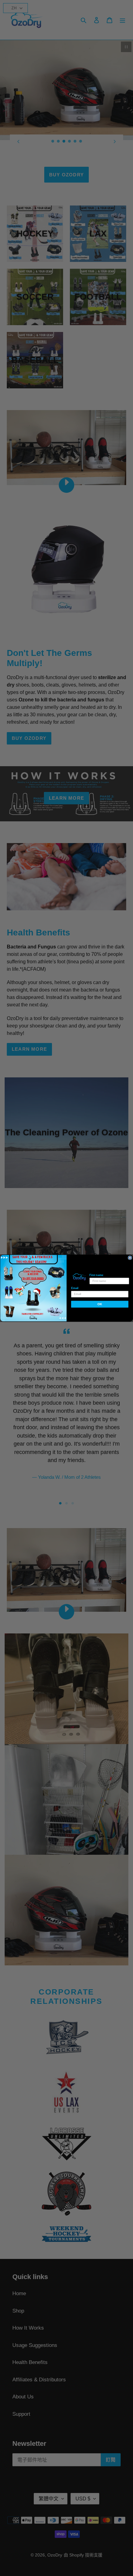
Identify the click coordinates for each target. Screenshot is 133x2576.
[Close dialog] (130, 1258)
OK (100, 1304)
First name (96, 1275)
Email (75, 1288)
